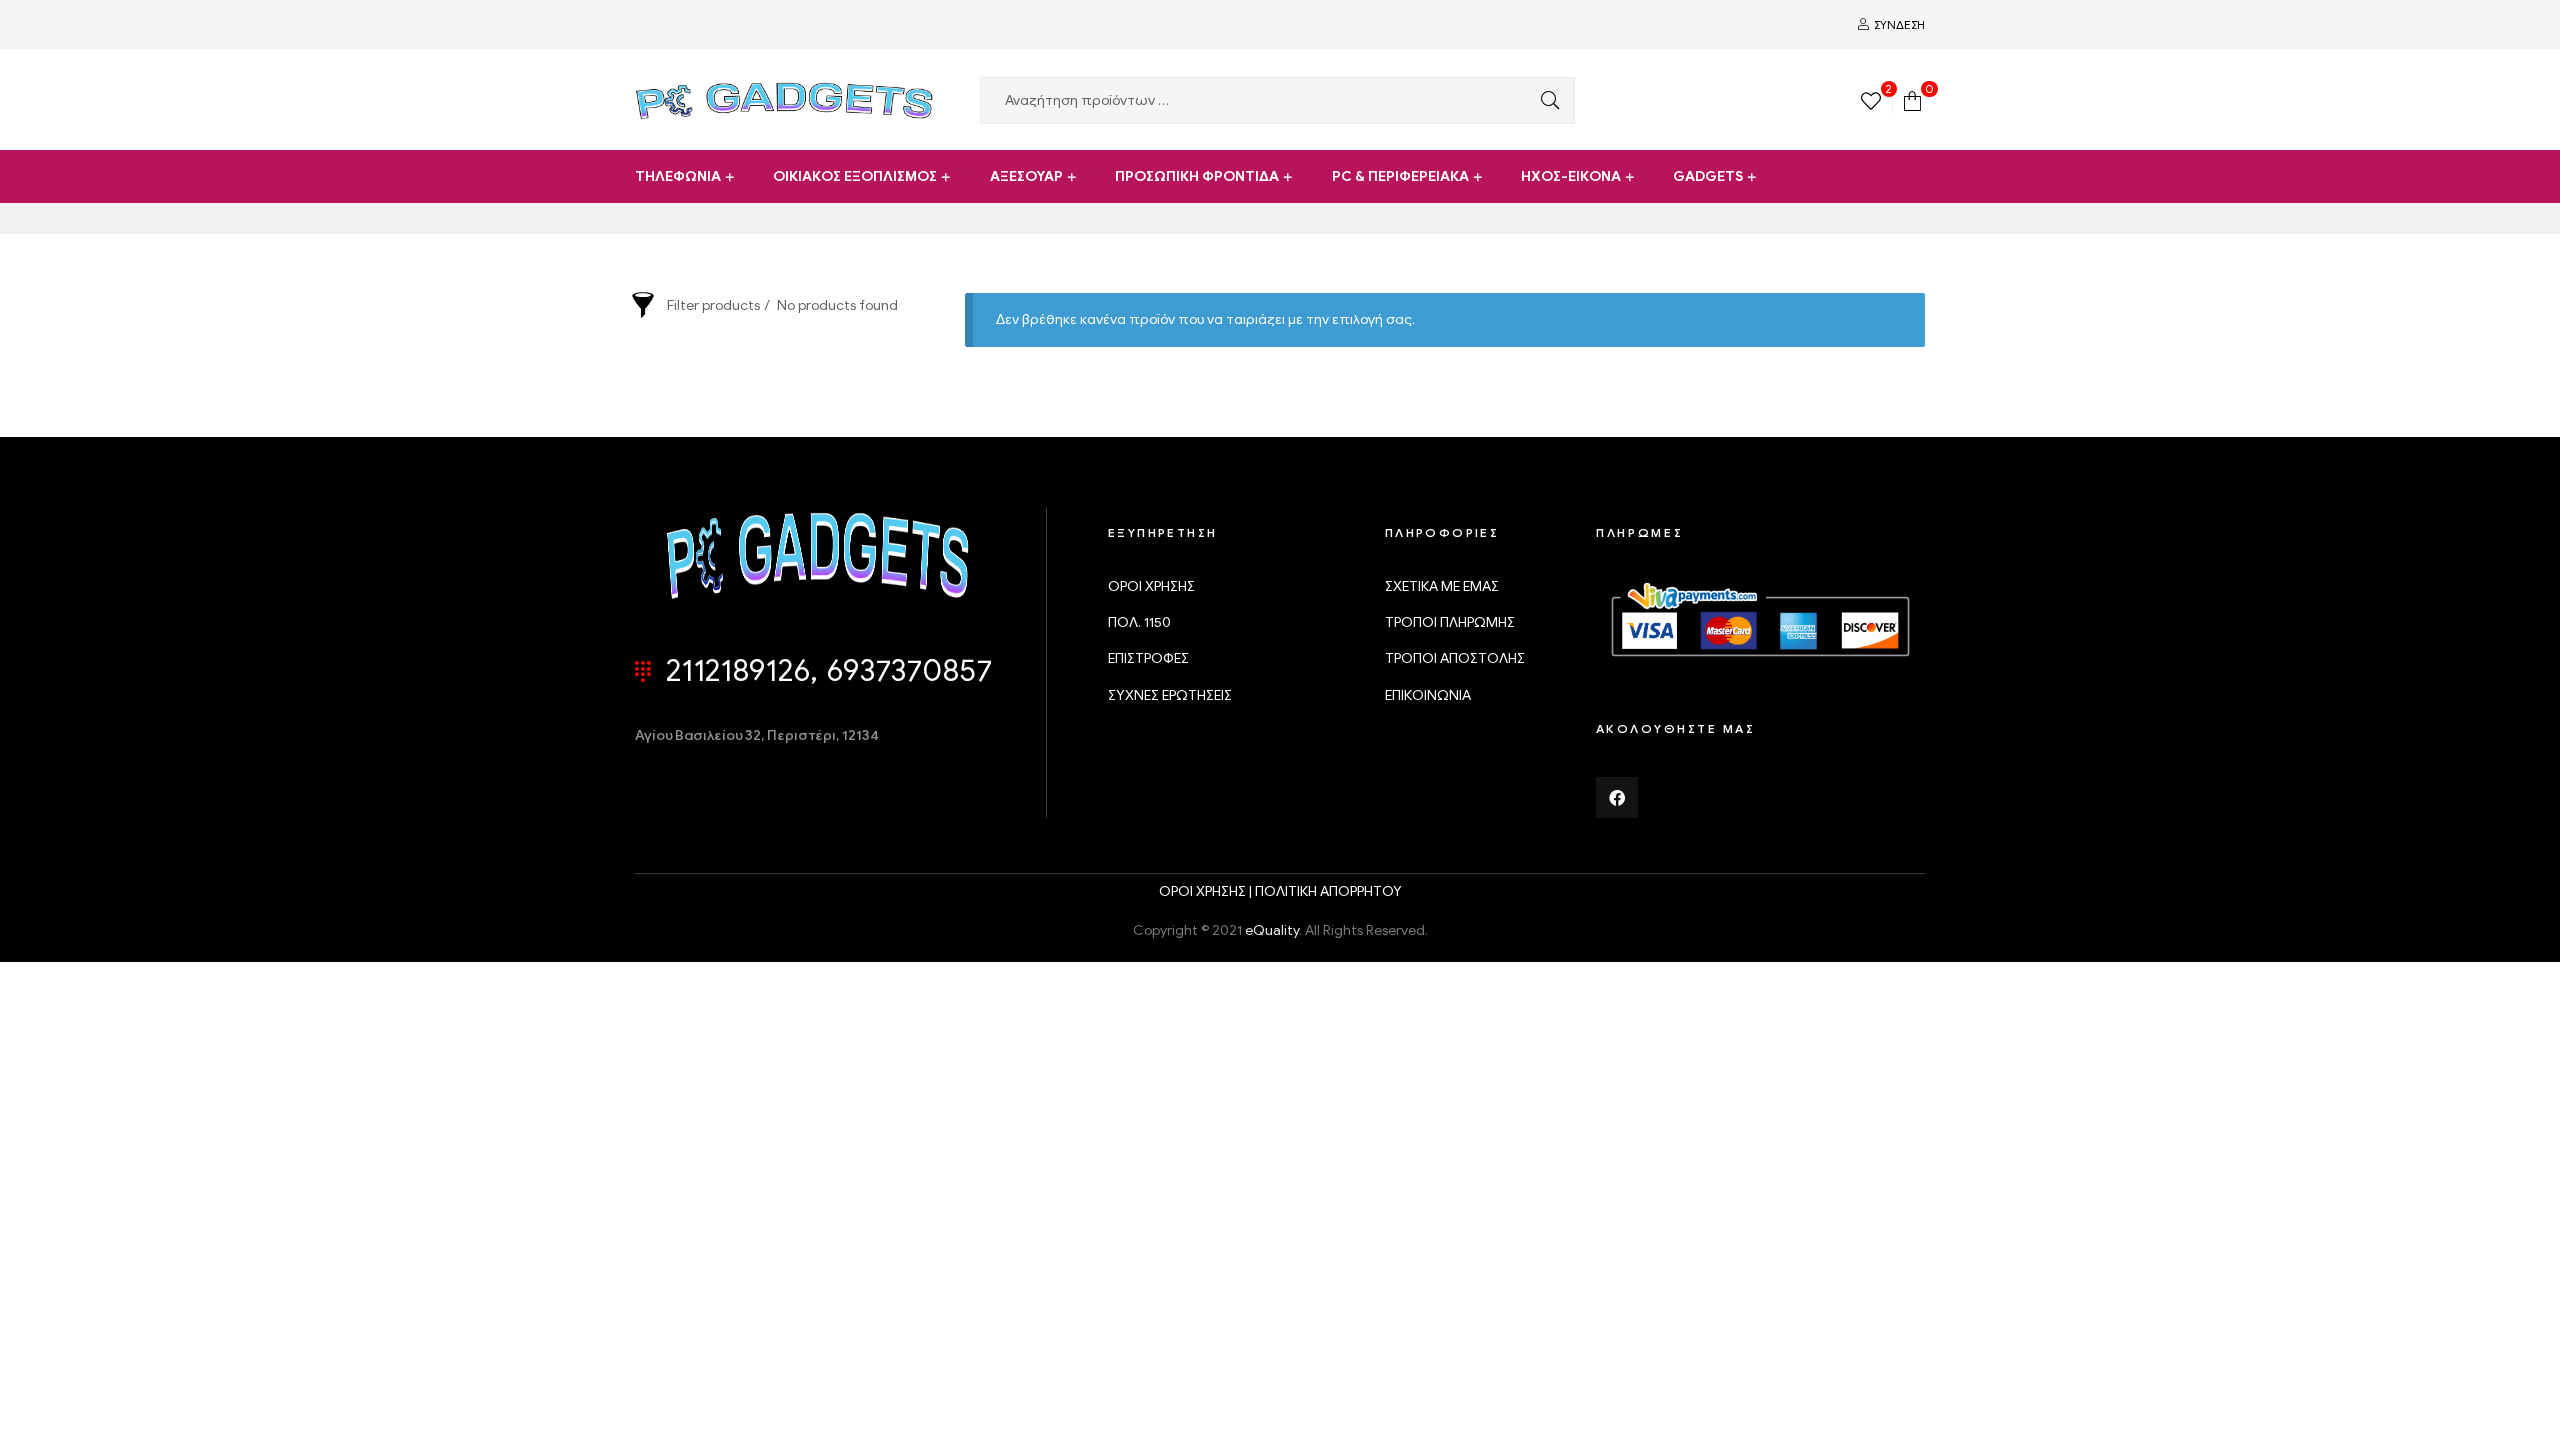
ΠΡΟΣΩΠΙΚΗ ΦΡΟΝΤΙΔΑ (1197, 176)
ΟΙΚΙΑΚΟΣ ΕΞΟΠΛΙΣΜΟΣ (855, 176)
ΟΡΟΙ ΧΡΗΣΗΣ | (1207, 891)
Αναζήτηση (1545, 100)
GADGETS (1708, 176)
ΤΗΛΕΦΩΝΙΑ (678, 176)
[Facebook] (1617, 798)
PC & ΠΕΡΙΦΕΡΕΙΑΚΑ (1400, 176)
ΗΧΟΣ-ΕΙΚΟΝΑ (1571, 176)
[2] (1871, 99)
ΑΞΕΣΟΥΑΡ (1026, 176)
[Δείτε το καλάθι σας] (1912, 99)
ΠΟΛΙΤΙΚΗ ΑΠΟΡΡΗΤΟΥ (1328, 891)
